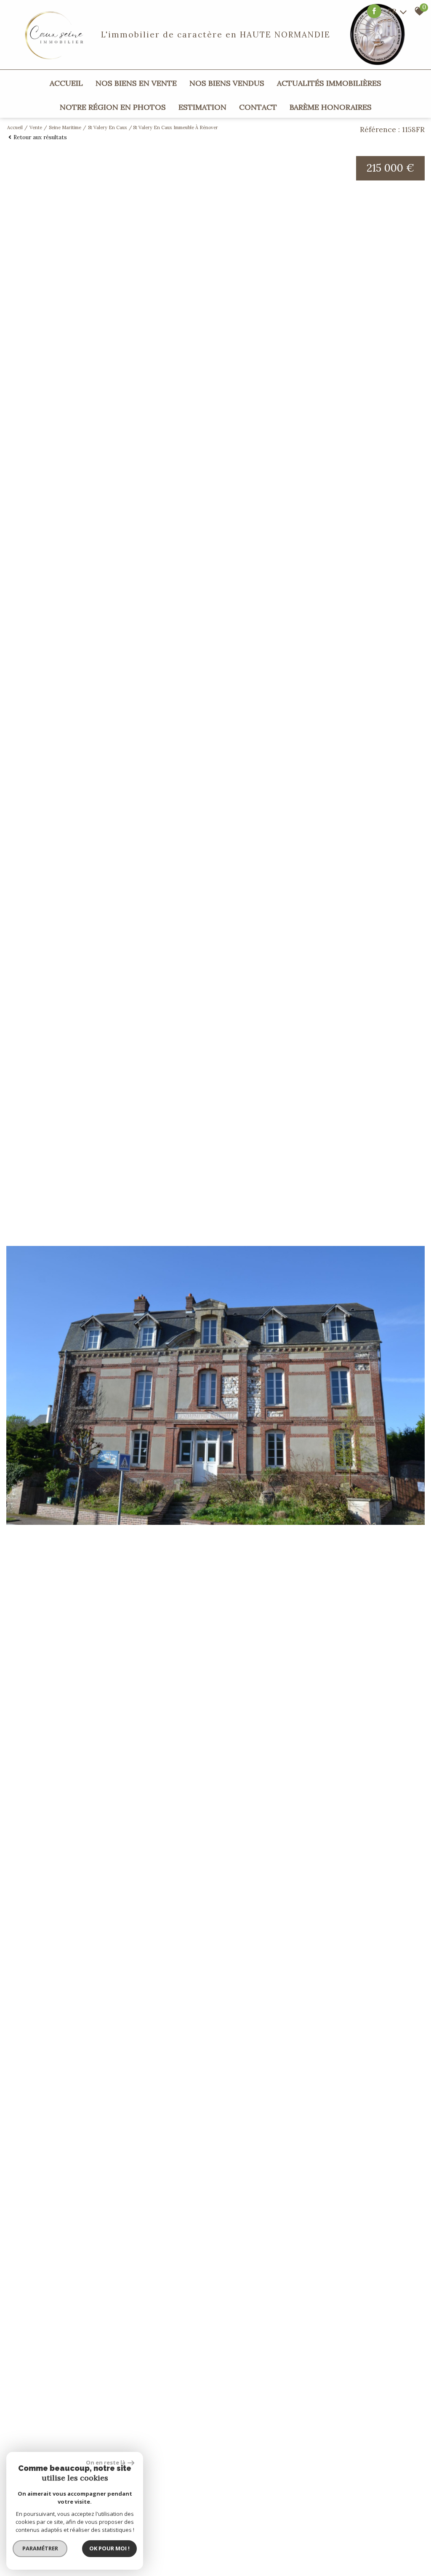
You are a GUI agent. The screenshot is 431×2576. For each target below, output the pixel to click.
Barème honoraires (331, 107)
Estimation (202, 107)
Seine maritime (65, 127)
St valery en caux (108, 127)
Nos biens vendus (227, 83)
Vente (36, 127)
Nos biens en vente (136, 83)
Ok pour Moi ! (109, 2548)
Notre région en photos (113, 107)
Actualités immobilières (329, 83)
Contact (258, 107)
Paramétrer (40, 2548)
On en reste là (106, 2462)
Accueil (66, 83)
